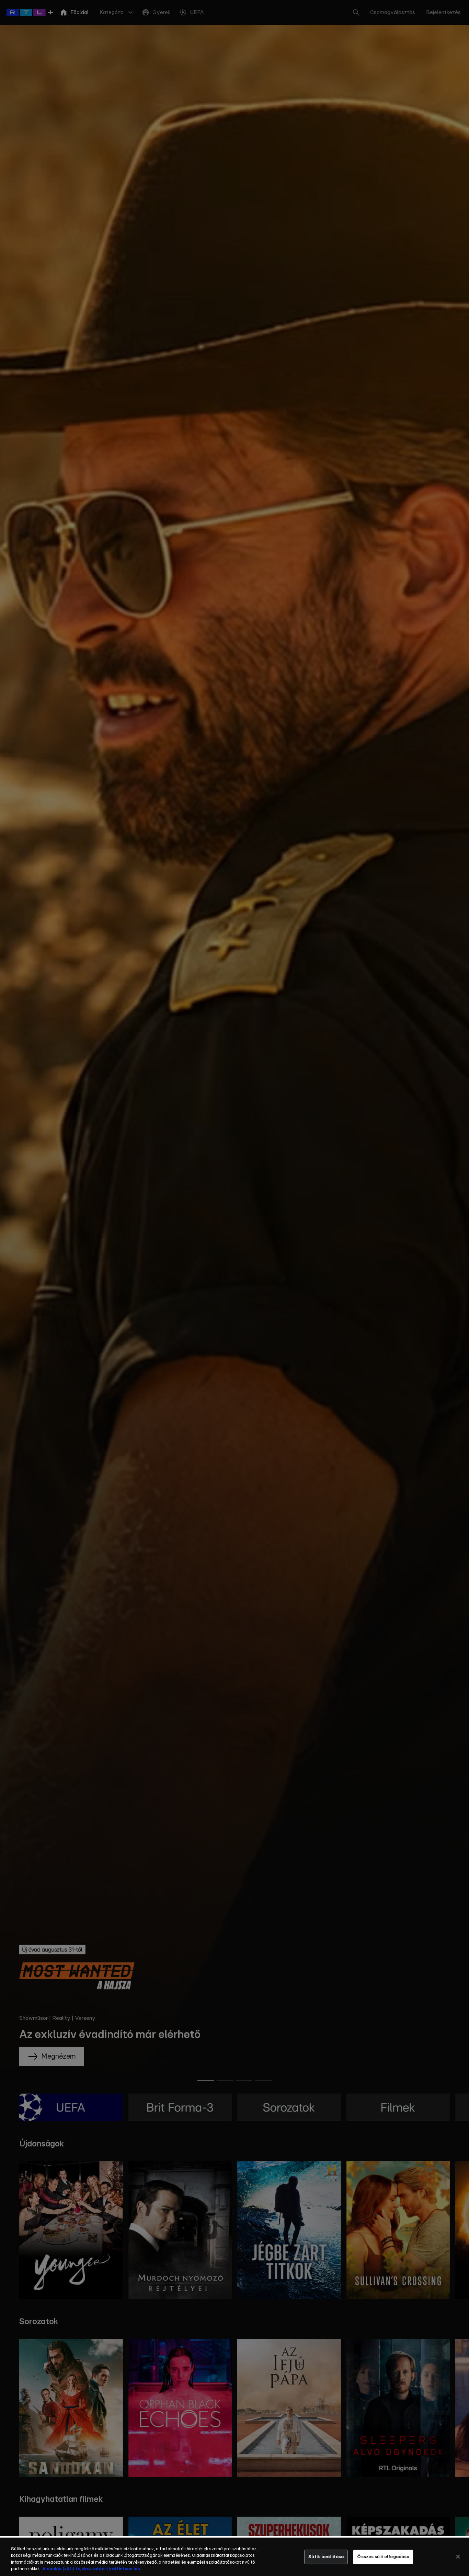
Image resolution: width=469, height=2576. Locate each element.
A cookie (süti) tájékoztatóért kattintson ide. (92, 2569)
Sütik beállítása (326, 2557)
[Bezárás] (458, 2556)
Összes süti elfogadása (383, 2557)
